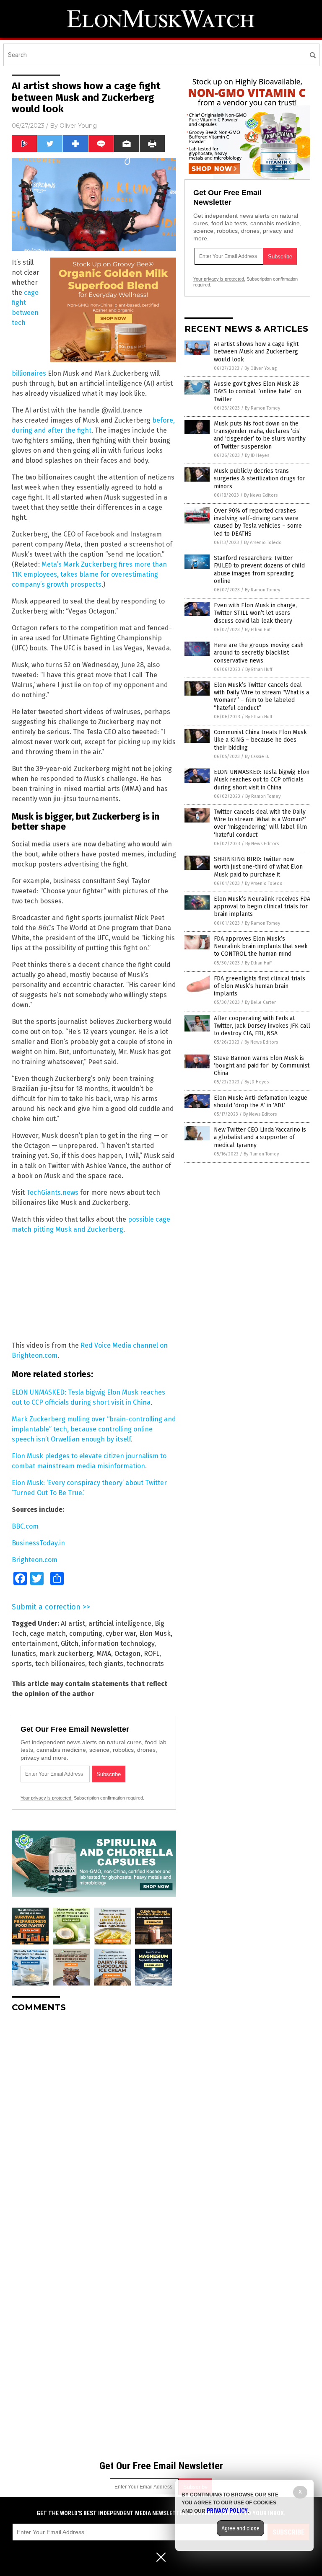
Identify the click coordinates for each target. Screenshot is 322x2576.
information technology (118, 1644)
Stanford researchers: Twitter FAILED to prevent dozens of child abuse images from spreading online (259, 570)
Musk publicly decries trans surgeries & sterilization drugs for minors (260, 478)
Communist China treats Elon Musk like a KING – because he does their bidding (260, 740)
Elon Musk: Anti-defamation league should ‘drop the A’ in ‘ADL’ (261, 1102)
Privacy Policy (227, 2511)
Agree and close (240, 2528)
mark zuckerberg (66, 1654)
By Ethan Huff (258, 630)
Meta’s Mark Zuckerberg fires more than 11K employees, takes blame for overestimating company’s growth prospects (89, 574)
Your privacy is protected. (47, 1798)
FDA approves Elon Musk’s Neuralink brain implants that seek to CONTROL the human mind (261, 946)
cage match (48, 1634)
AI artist (73, 1623)
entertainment (35, 1644)
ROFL (152, 1654)
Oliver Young (78, 126)
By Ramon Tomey (262, 408)
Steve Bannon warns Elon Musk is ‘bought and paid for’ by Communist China (262, 1066)
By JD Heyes (257, 455)
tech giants (106, 1664)
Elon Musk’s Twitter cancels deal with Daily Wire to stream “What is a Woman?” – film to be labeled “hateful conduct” (261, 696)
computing (86, 1634)
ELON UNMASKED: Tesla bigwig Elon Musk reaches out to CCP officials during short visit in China (262, 780)
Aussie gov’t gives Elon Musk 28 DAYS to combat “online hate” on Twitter (257, 391)
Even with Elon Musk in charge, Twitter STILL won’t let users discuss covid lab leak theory (255, 613)
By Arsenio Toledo (263, 543)
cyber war (121, 1634)
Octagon (127, 1654)
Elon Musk (155, 1634)
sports (22, 1664)
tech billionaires (60, 1664)
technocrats (145, 1664)
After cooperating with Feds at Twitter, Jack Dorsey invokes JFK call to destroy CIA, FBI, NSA (262, 1026)
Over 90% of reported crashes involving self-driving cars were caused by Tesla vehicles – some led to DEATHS (258, 522)
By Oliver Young (261, 368)
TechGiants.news (52, 1193)
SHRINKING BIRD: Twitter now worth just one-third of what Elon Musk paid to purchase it (258, 867)
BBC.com (25, 1526)
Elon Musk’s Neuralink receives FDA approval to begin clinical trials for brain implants (262, 906)
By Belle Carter (260, 1002)
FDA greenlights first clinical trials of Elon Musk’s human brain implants (260, 986)
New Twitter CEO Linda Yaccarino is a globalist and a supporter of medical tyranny (260, 1137)
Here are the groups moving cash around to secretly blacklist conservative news (259, 653)
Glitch (70, 1644)
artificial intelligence (120, 1623)
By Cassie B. (257, 757)
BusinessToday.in (38, 1543)
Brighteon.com (35, 1560)
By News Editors (261, 495)
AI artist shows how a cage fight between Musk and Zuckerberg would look (256, 352)
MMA (104, 1654)
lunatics (24, 1654)
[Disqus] (94, 2124)
